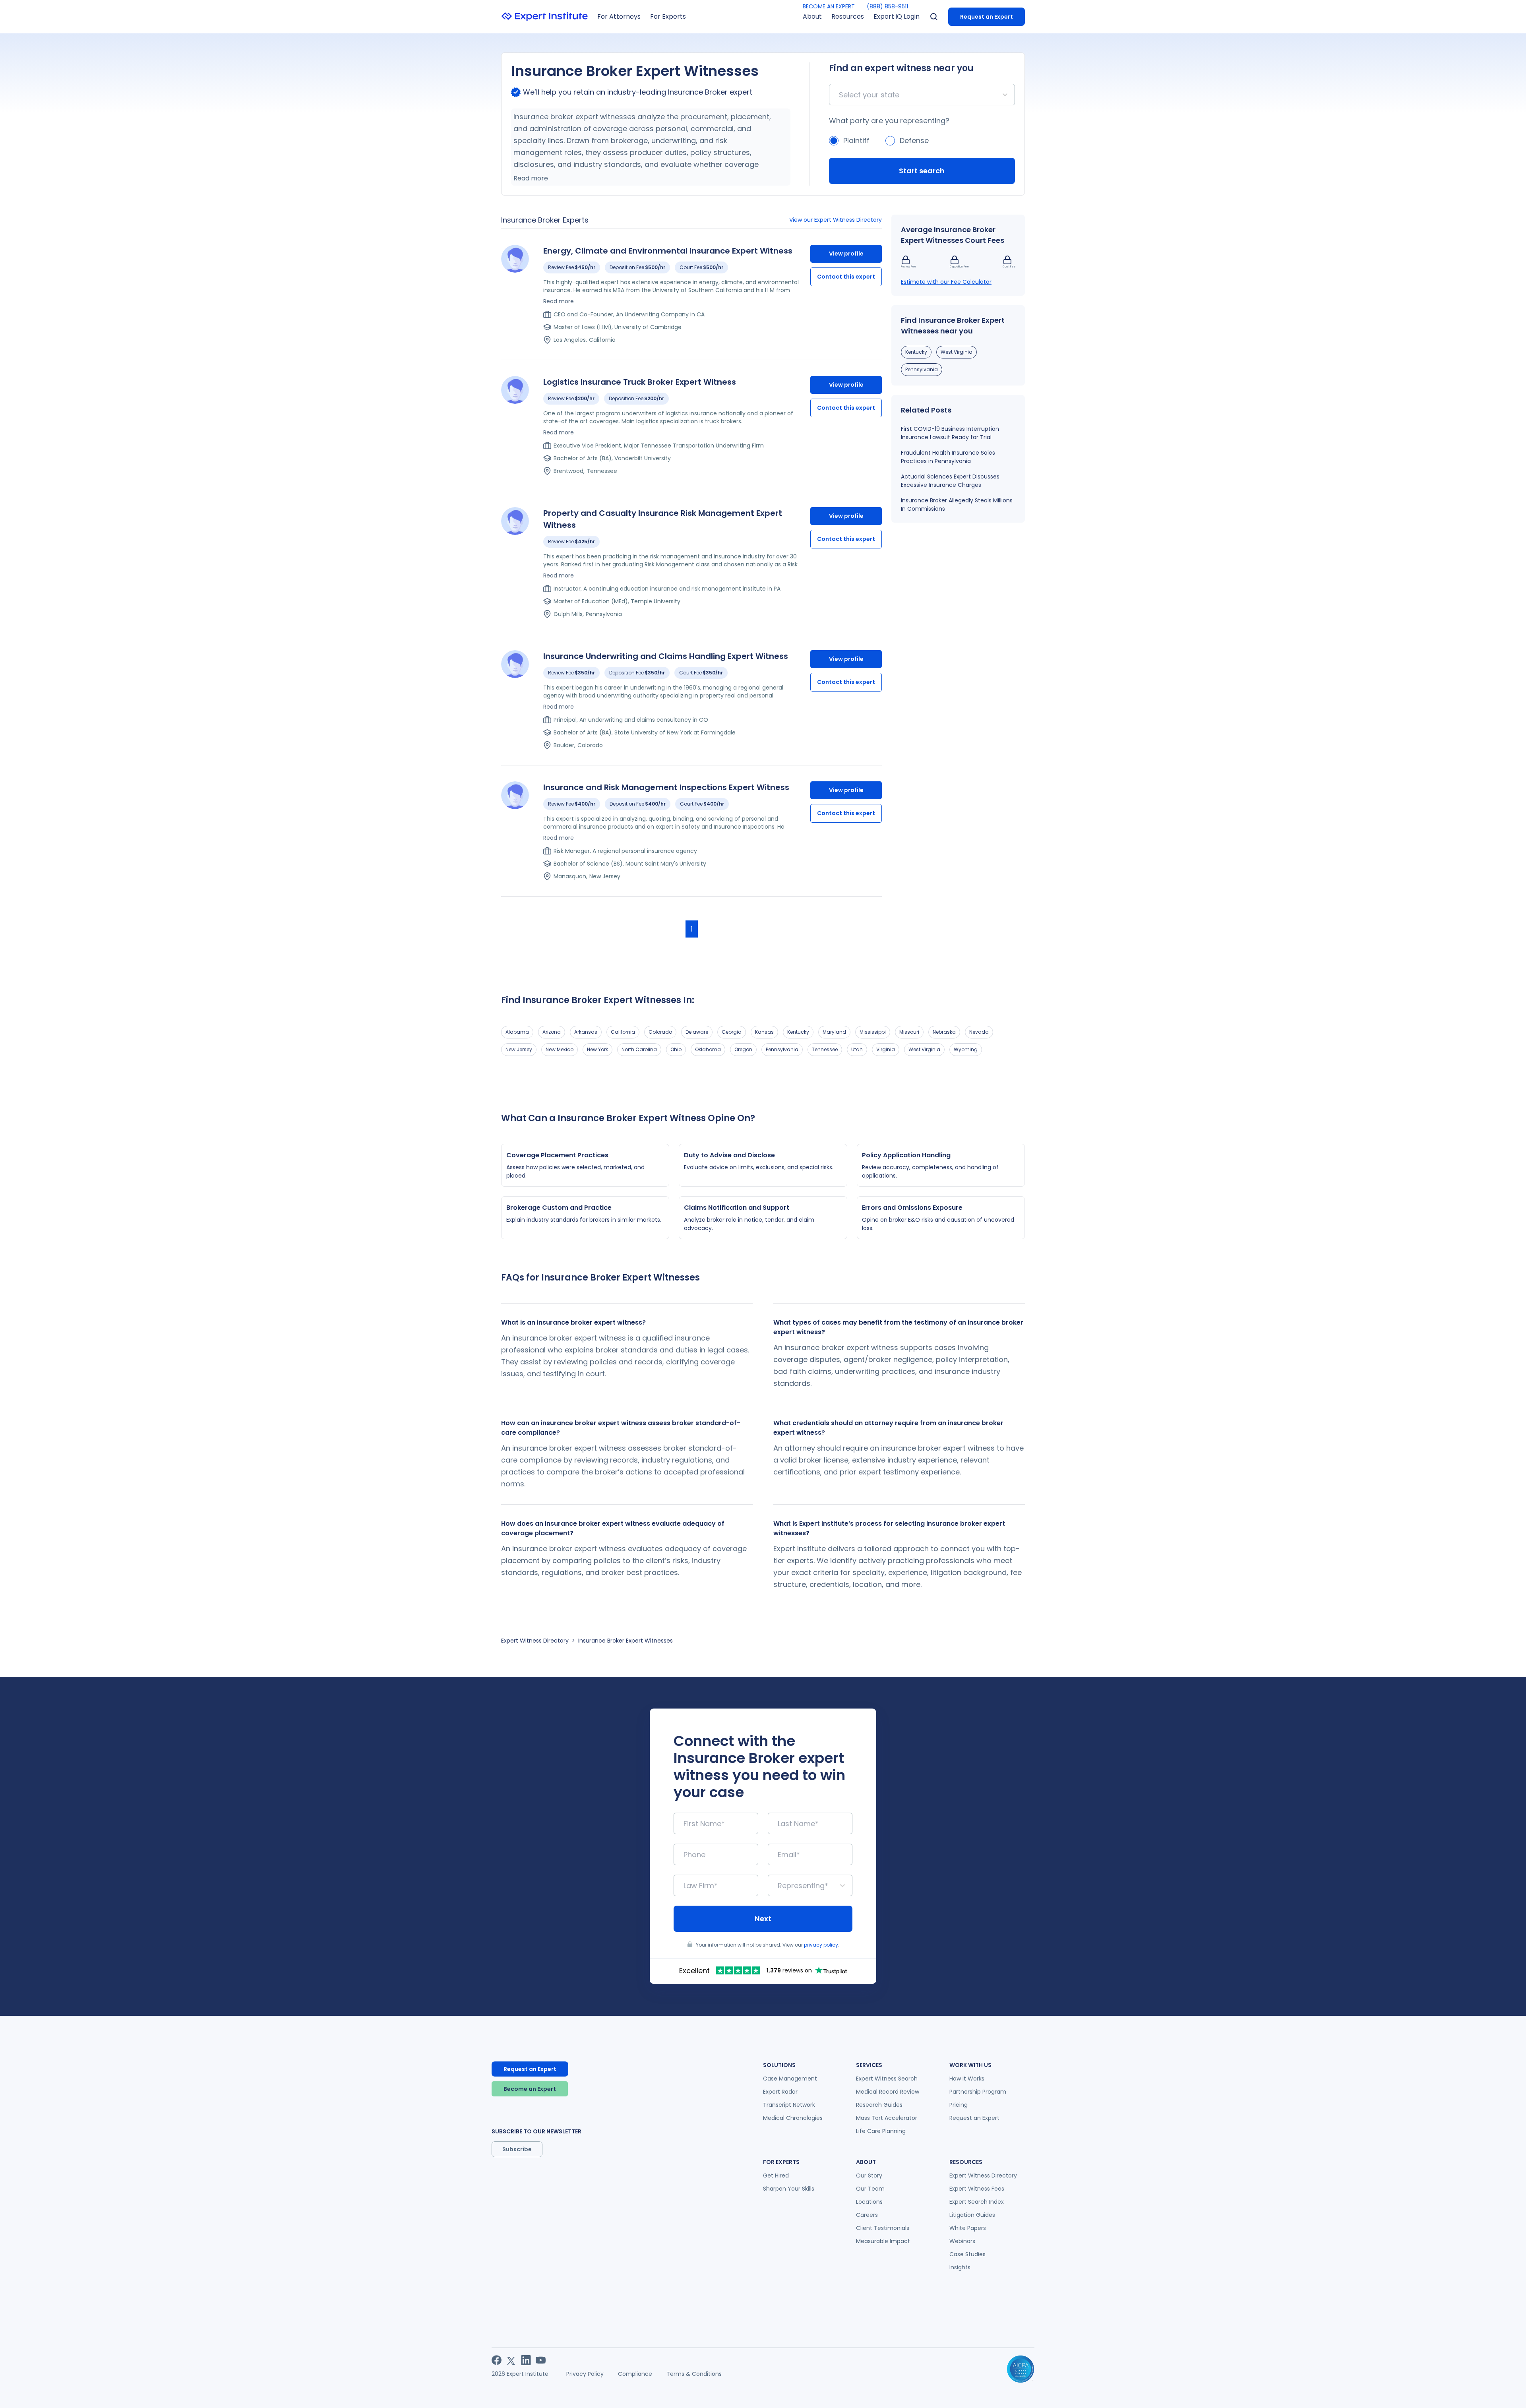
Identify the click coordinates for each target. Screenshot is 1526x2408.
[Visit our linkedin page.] (526, 2360)
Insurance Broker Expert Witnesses (626, 1641)
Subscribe (517, 2149)
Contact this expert (846, 277)
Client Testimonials (883, 2228)
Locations (869, 2202)
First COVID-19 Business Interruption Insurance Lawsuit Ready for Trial (950, 433)
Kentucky (916, 352)
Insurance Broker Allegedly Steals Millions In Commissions (957, 505)
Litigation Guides (972, 2215)
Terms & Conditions (694, 2374)
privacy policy (821, 1945)
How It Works (967, 2079)
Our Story (869, 2176)
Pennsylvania (922, 369)
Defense (914, 140)
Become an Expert (530, 2089)
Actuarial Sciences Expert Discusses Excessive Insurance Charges (950, 481)
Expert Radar (780, 2092)
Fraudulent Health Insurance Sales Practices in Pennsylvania (948, 457)
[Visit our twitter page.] (511, 2360)
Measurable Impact (883, 2241)
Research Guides (879, 2105)
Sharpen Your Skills (789, 2189)
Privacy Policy (585, 2374)
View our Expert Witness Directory (836, 220)
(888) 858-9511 (887, 6)
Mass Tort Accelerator (887, 2118)
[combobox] (840, 95)
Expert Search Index (977, 2202)
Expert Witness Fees (977, 2189)
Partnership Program (978, 2092)
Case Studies (967, 2254)
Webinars (962, 2241)
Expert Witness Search (887, 2079)
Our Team (870, 2189)
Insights (960, 2267)
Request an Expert (987, 17)
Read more (531, 178)
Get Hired (776, 2176)
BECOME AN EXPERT (829, 6)
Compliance (635, 2374)
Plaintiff (856, 140)
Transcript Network (789, 2105)
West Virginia (957, 352)
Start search (922, 171)
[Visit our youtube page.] (541, 2360)
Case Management (790, 2079)
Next (763, 1919)
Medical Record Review (888, 2092)
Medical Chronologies (793, 2118)
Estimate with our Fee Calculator (946, 282)
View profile (846, 254)
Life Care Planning (881, 2131)
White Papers (968, 2228)
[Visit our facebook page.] (497, 2360)
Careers (867, 2215)
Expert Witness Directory (535, 1641)
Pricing (959, 2105)
